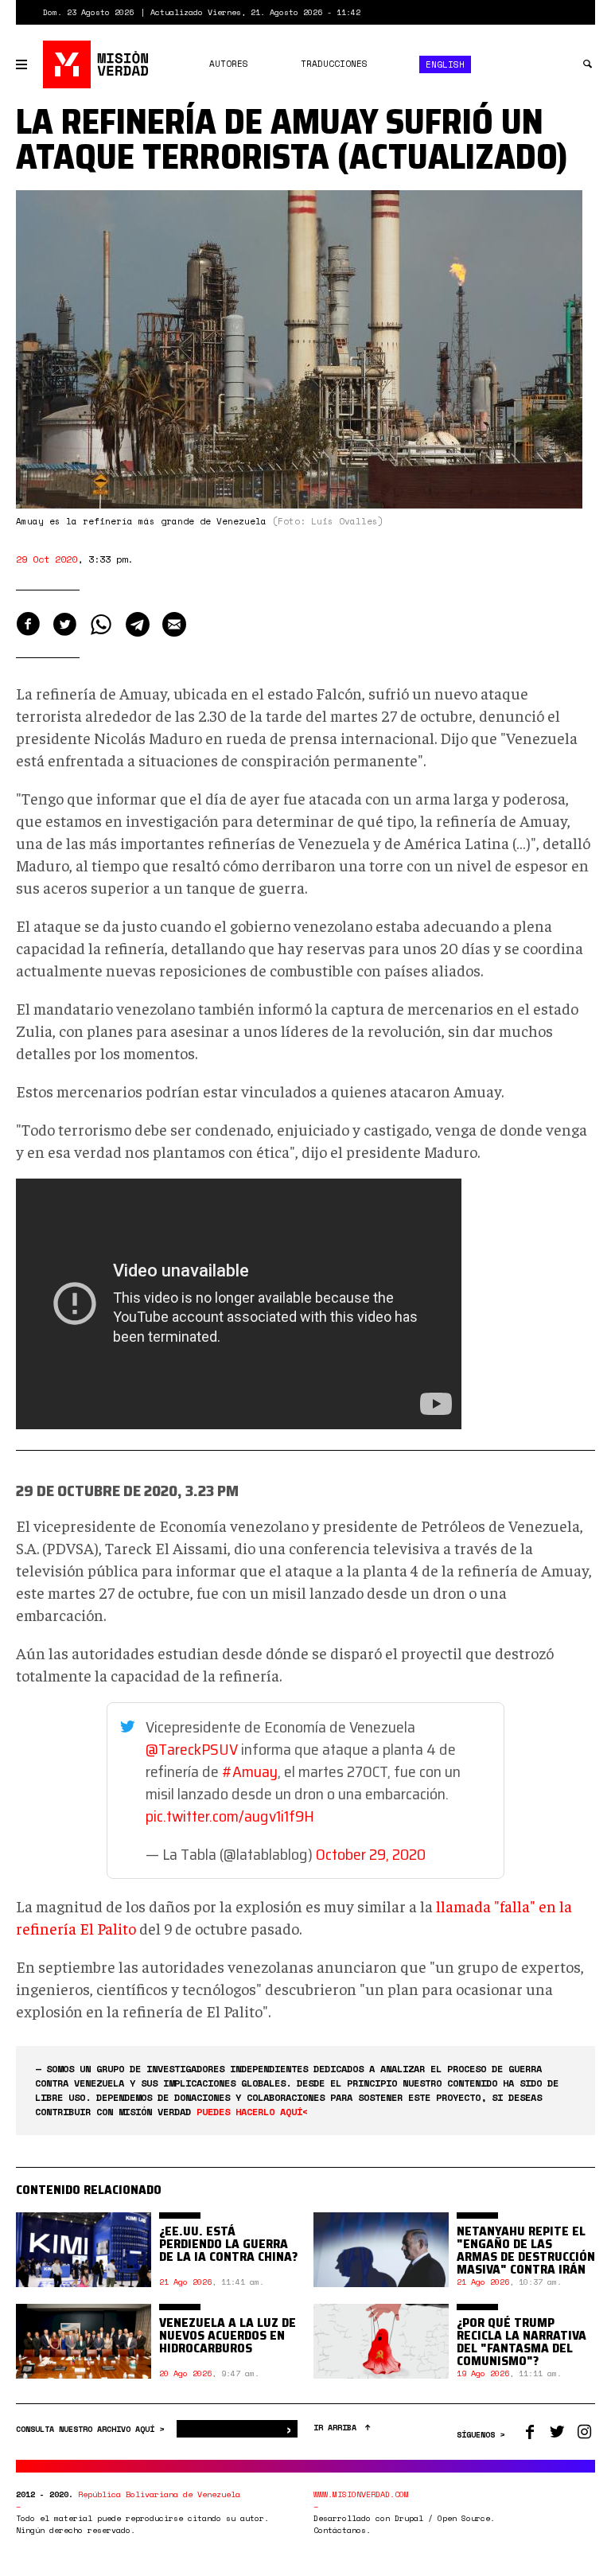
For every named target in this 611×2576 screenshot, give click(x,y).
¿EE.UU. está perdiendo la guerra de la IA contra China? (228, 2244)
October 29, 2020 (371, 1854)
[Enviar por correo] (174, 624)
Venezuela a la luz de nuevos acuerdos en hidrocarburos (228, 2335)
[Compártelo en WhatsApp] (101, 624)
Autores (229, 64)
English (445, 64)
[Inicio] (97, 64)
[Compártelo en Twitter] (64, 624)
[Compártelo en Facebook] (28, 624)
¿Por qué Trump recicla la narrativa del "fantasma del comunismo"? (521, 2342)
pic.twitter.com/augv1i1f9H (230, 1816)
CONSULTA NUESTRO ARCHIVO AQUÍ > (92, 2429)
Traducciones (334, 64)
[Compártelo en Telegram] (138, 624)
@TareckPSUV (192, 1749)
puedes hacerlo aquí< (252, 2112)
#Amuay (250, 1771)
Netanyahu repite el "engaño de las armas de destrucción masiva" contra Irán (526, 2250)
